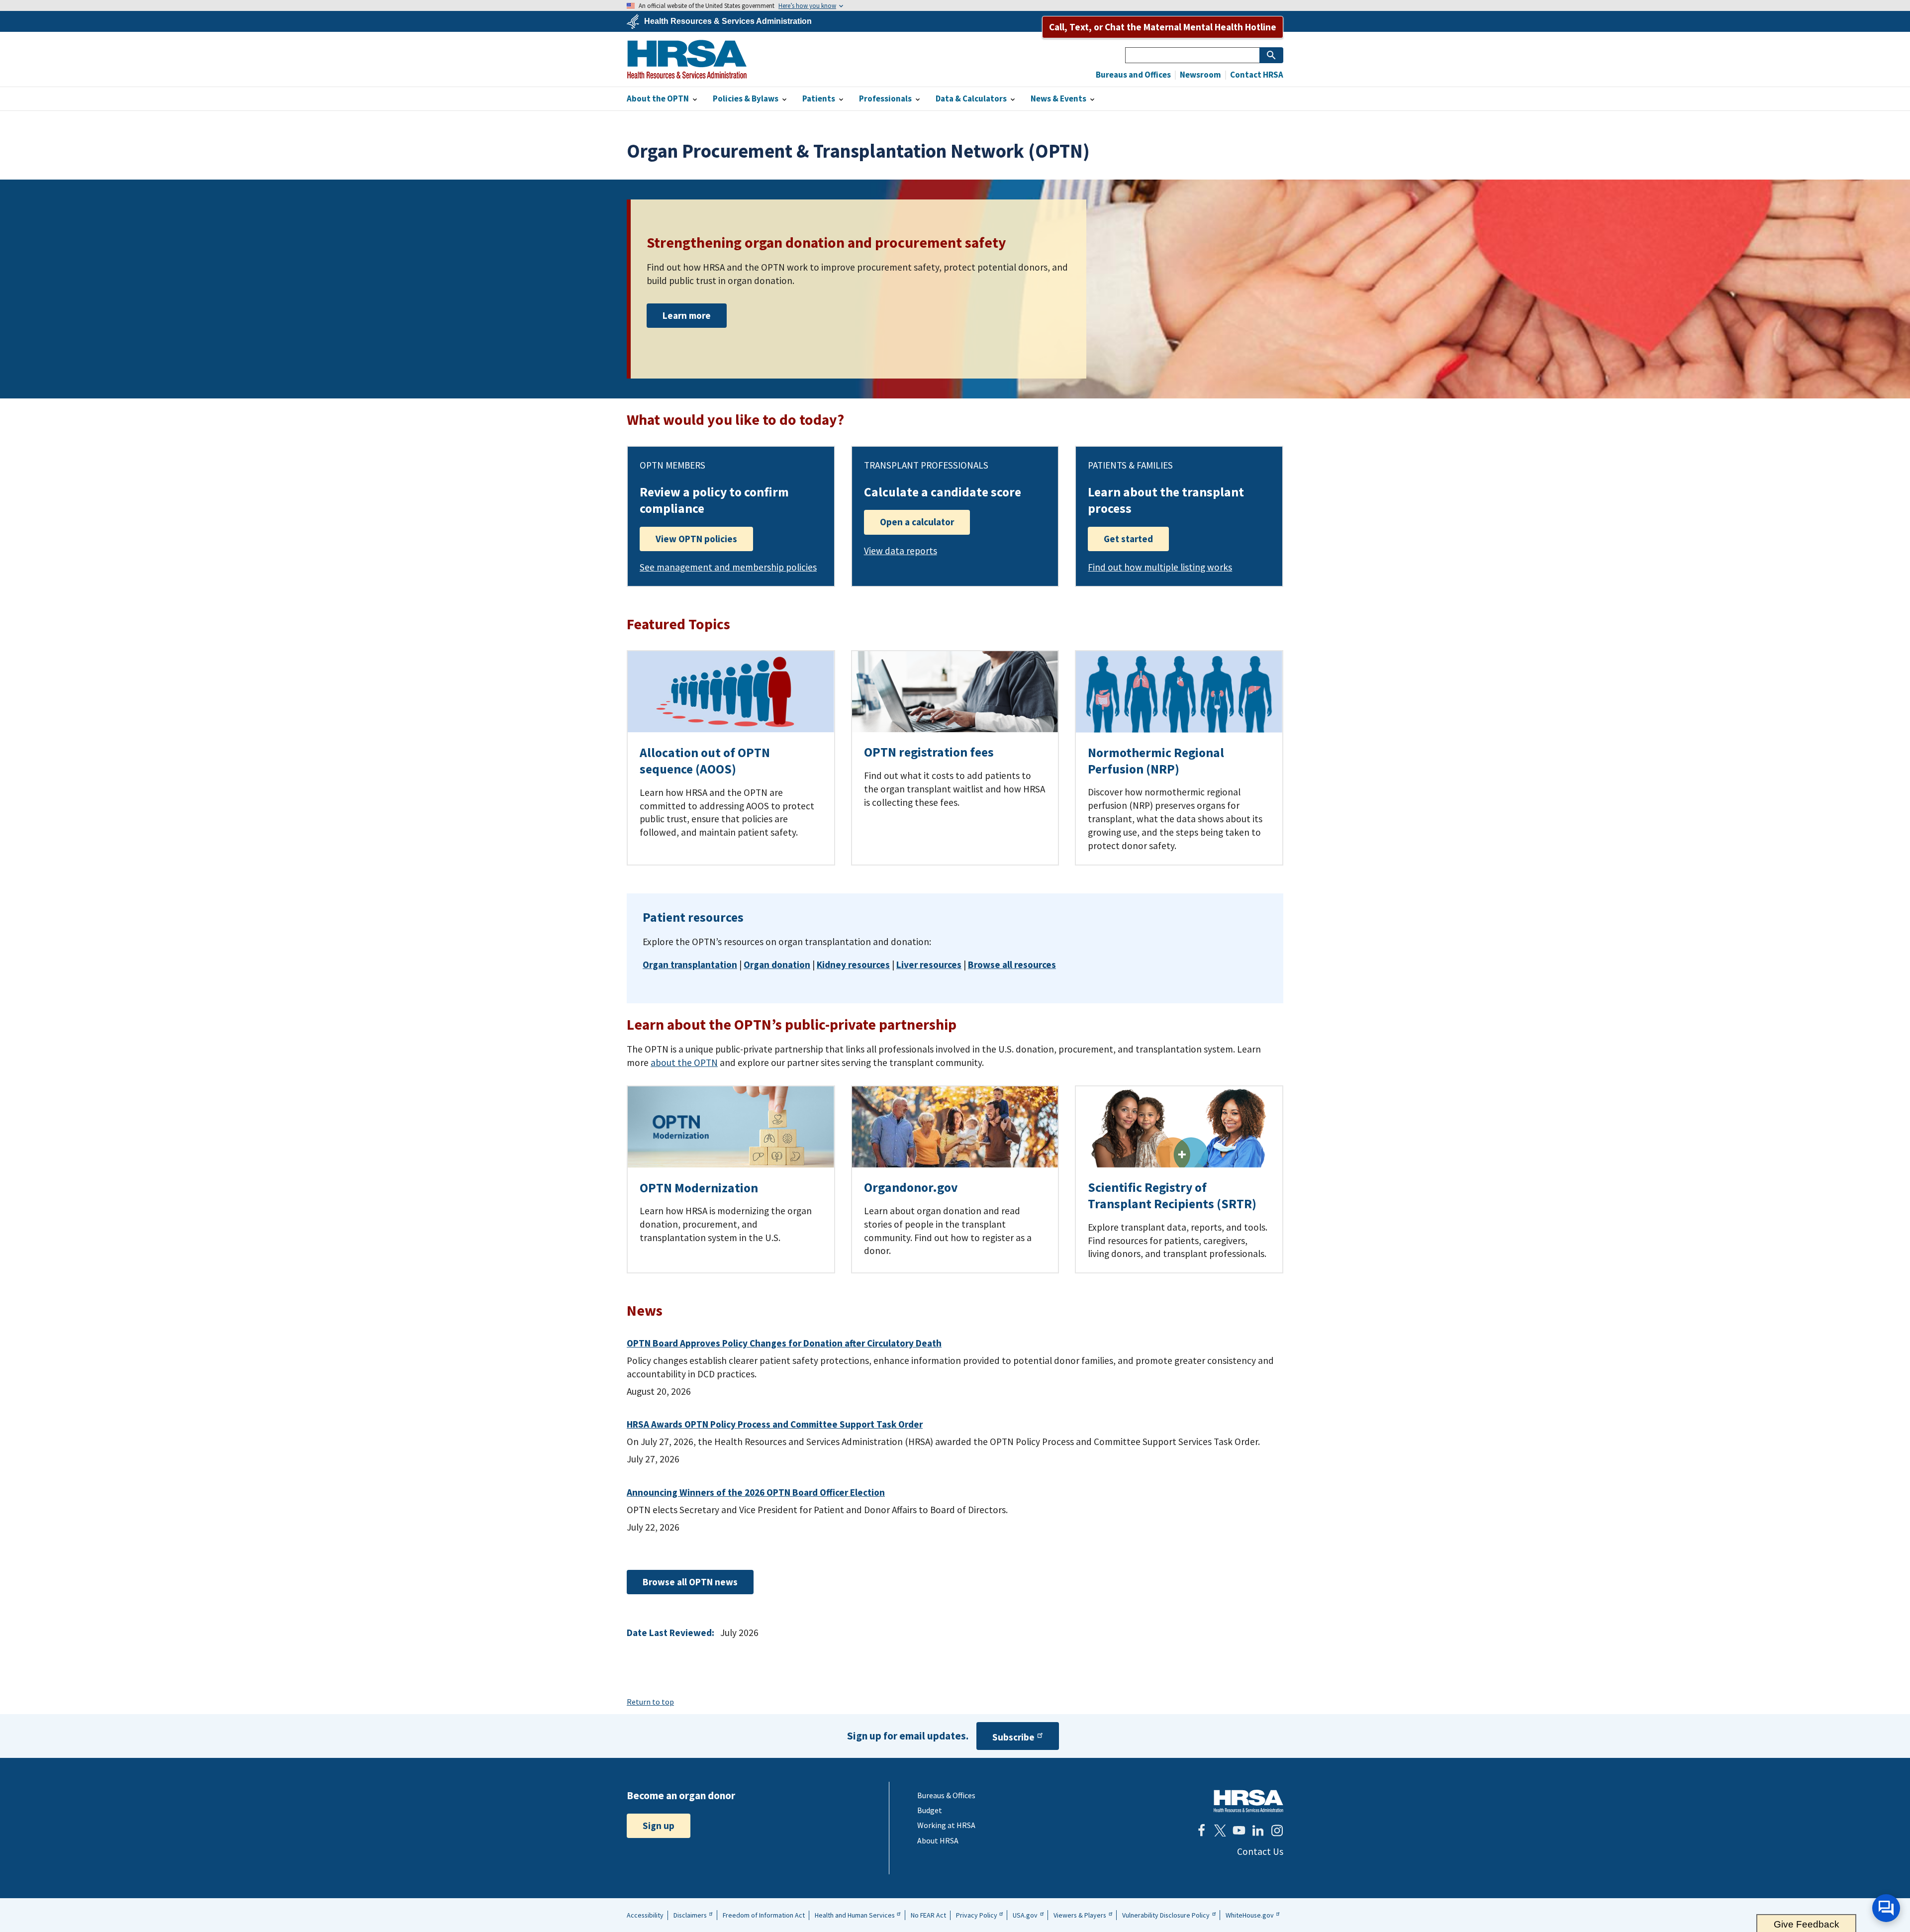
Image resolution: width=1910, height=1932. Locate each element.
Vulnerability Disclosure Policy (1166, 1915)
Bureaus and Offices (1133, 75)
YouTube (1239, 1831)
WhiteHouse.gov (1250, 1915)
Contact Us (1260, 1851)
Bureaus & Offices (946, 1795)
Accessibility (645, 1915)
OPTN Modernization (699, 1188)
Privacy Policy (977, 1915)
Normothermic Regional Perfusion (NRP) (1156, 761)
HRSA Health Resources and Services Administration (1248, 1801)
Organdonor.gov (911, 1187)
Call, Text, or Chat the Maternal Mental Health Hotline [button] (1163, 27)
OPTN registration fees (929, 752)
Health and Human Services (855, 1915)
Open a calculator (917, 522)
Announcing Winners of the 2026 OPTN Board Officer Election (756, 1492)
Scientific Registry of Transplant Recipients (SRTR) (1172, 1196)
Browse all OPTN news (690, 1582)
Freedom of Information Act (764, 1915)
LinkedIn (1258, 1831)
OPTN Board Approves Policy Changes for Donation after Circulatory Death (784, 1343)
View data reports (901, 551)
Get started (1128, 539)
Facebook (1201, 1831)
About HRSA (938, 1840)
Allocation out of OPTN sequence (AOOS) (705, 761)
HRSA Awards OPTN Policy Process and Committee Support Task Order (775, 1424)
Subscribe (1013, 1737)
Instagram (1277, 1831)
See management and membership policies (728, 567)
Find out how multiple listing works (1160, 567)
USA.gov (1025, 1915)
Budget (930, 1810)
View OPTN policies (696, 539)
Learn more (687, 315)
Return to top (650, 1702)
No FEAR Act (928, 1915)
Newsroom (1200, 75)
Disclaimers (690, 1915)
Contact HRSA (1256, 75)
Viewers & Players (1080, 1915)
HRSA (687, 59)
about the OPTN (684, 1063)
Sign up (659, 1826)
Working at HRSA (946, 1825)
